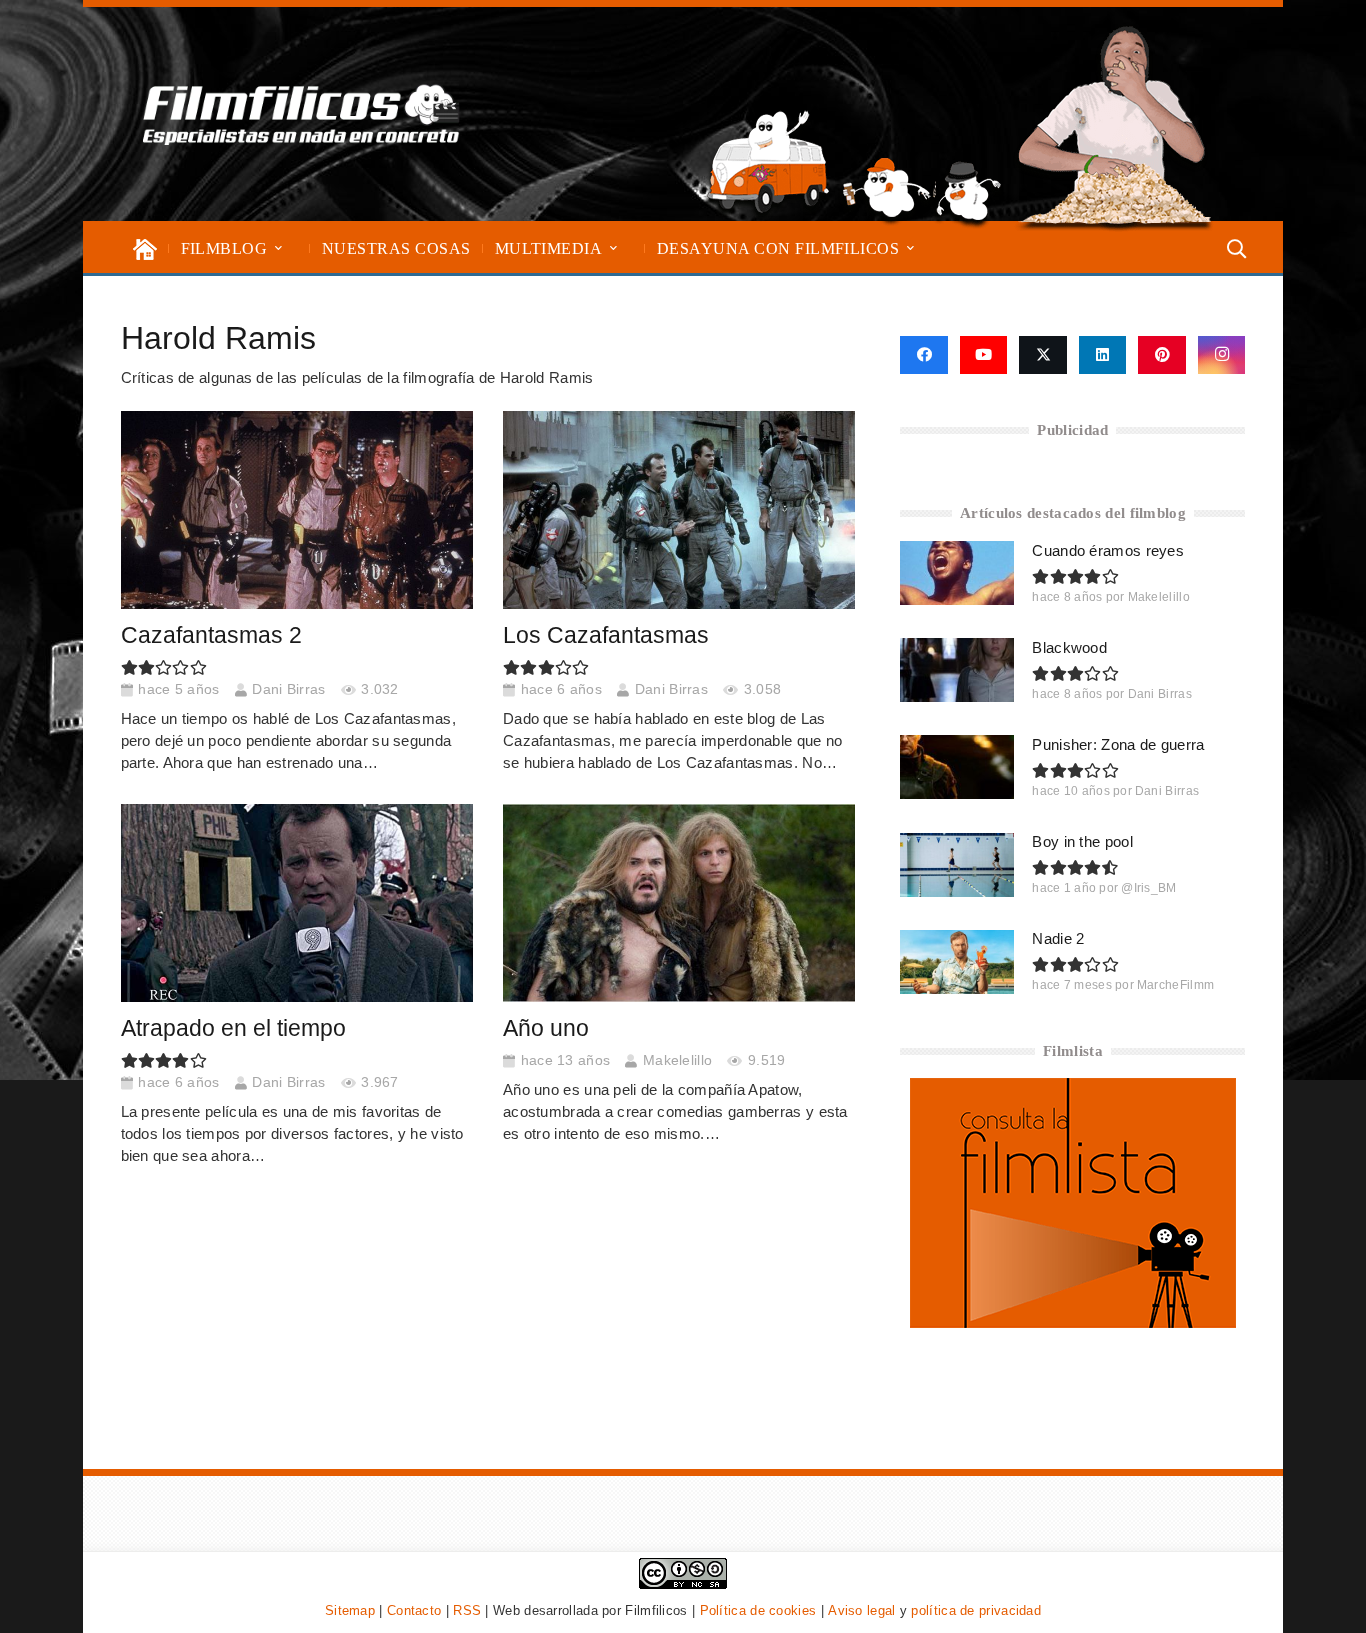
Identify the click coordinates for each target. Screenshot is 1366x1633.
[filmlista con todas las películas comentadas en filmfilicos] (1073, 1322)
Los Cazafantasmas (606, 635)
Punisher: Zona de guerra (1118, 744)
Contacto (414, 1610)
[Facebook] (923, 355)
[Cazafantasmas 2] (297, 510)
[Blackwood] (957, 670)
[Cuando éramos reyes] (957, 573)
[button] (278, 248)
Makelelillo (677, 1060)
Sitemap (350, 1610)
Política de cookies (758, 1610)
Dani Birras (288, 689)
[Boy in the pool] (957, 865)
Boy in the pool (1082, 841)
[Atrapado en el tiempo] (297, 903)
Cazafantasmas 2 (211, 635)
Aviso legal (861, 1610)
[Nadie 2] (957, 962)
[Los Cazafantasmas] (679, 510)
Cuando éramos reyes (1108, 550)
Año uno (546, 1028)
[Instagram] (1222, 355)
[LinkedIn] (1103, 355)
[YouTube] (984, 355)
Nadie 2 (1058, 938)
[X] (1043, 355)
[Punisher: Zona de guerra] (957, 767)
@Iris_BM (1148, 888)
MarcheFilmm (1175, 985)
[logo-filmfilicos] (301, 114)
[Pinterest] (1162, 355)
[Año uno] (679, 903)
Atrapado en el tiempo (233, 1028)
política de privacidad (976, 1610)
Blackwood (1069, 647)
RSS (467, 1610)
